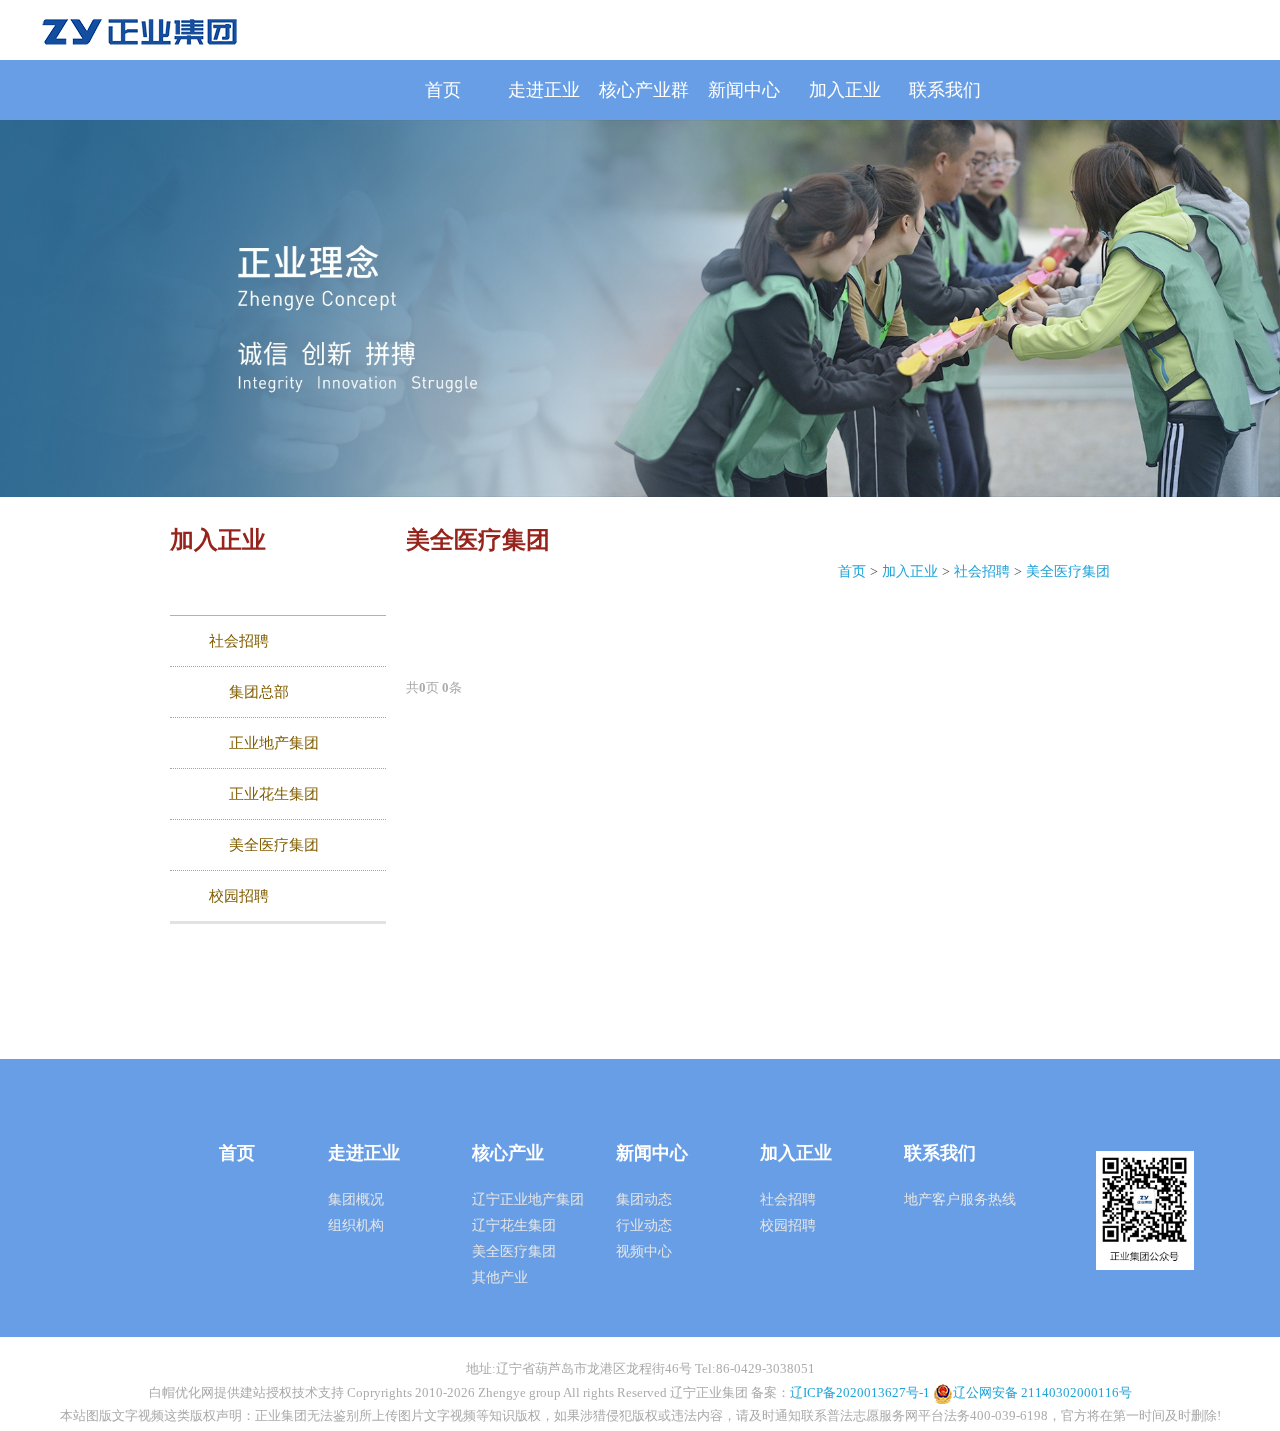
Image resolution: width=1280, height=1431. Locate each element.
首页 (443, 90)
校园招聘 (788, 1225)
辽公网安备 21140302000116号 (1042, 1392)
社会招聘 (982, 571)
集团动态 (644, 1199)
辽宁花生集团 (514, 1225)
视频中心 (644, 1251)
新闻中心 (744, 90)
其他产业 (500, 1277)
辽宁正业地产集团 (528, 1199)
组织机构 (356, 1225)
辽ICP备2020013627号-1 (860, 1392)
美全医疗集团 (1068, 571)
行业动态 (644, 1225)
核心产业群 (644, 90)
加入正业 (845, 90)
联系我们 (945, 90)
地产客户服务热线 (960, 1199)
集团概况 (356, 1199)
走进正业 (544, 90)
